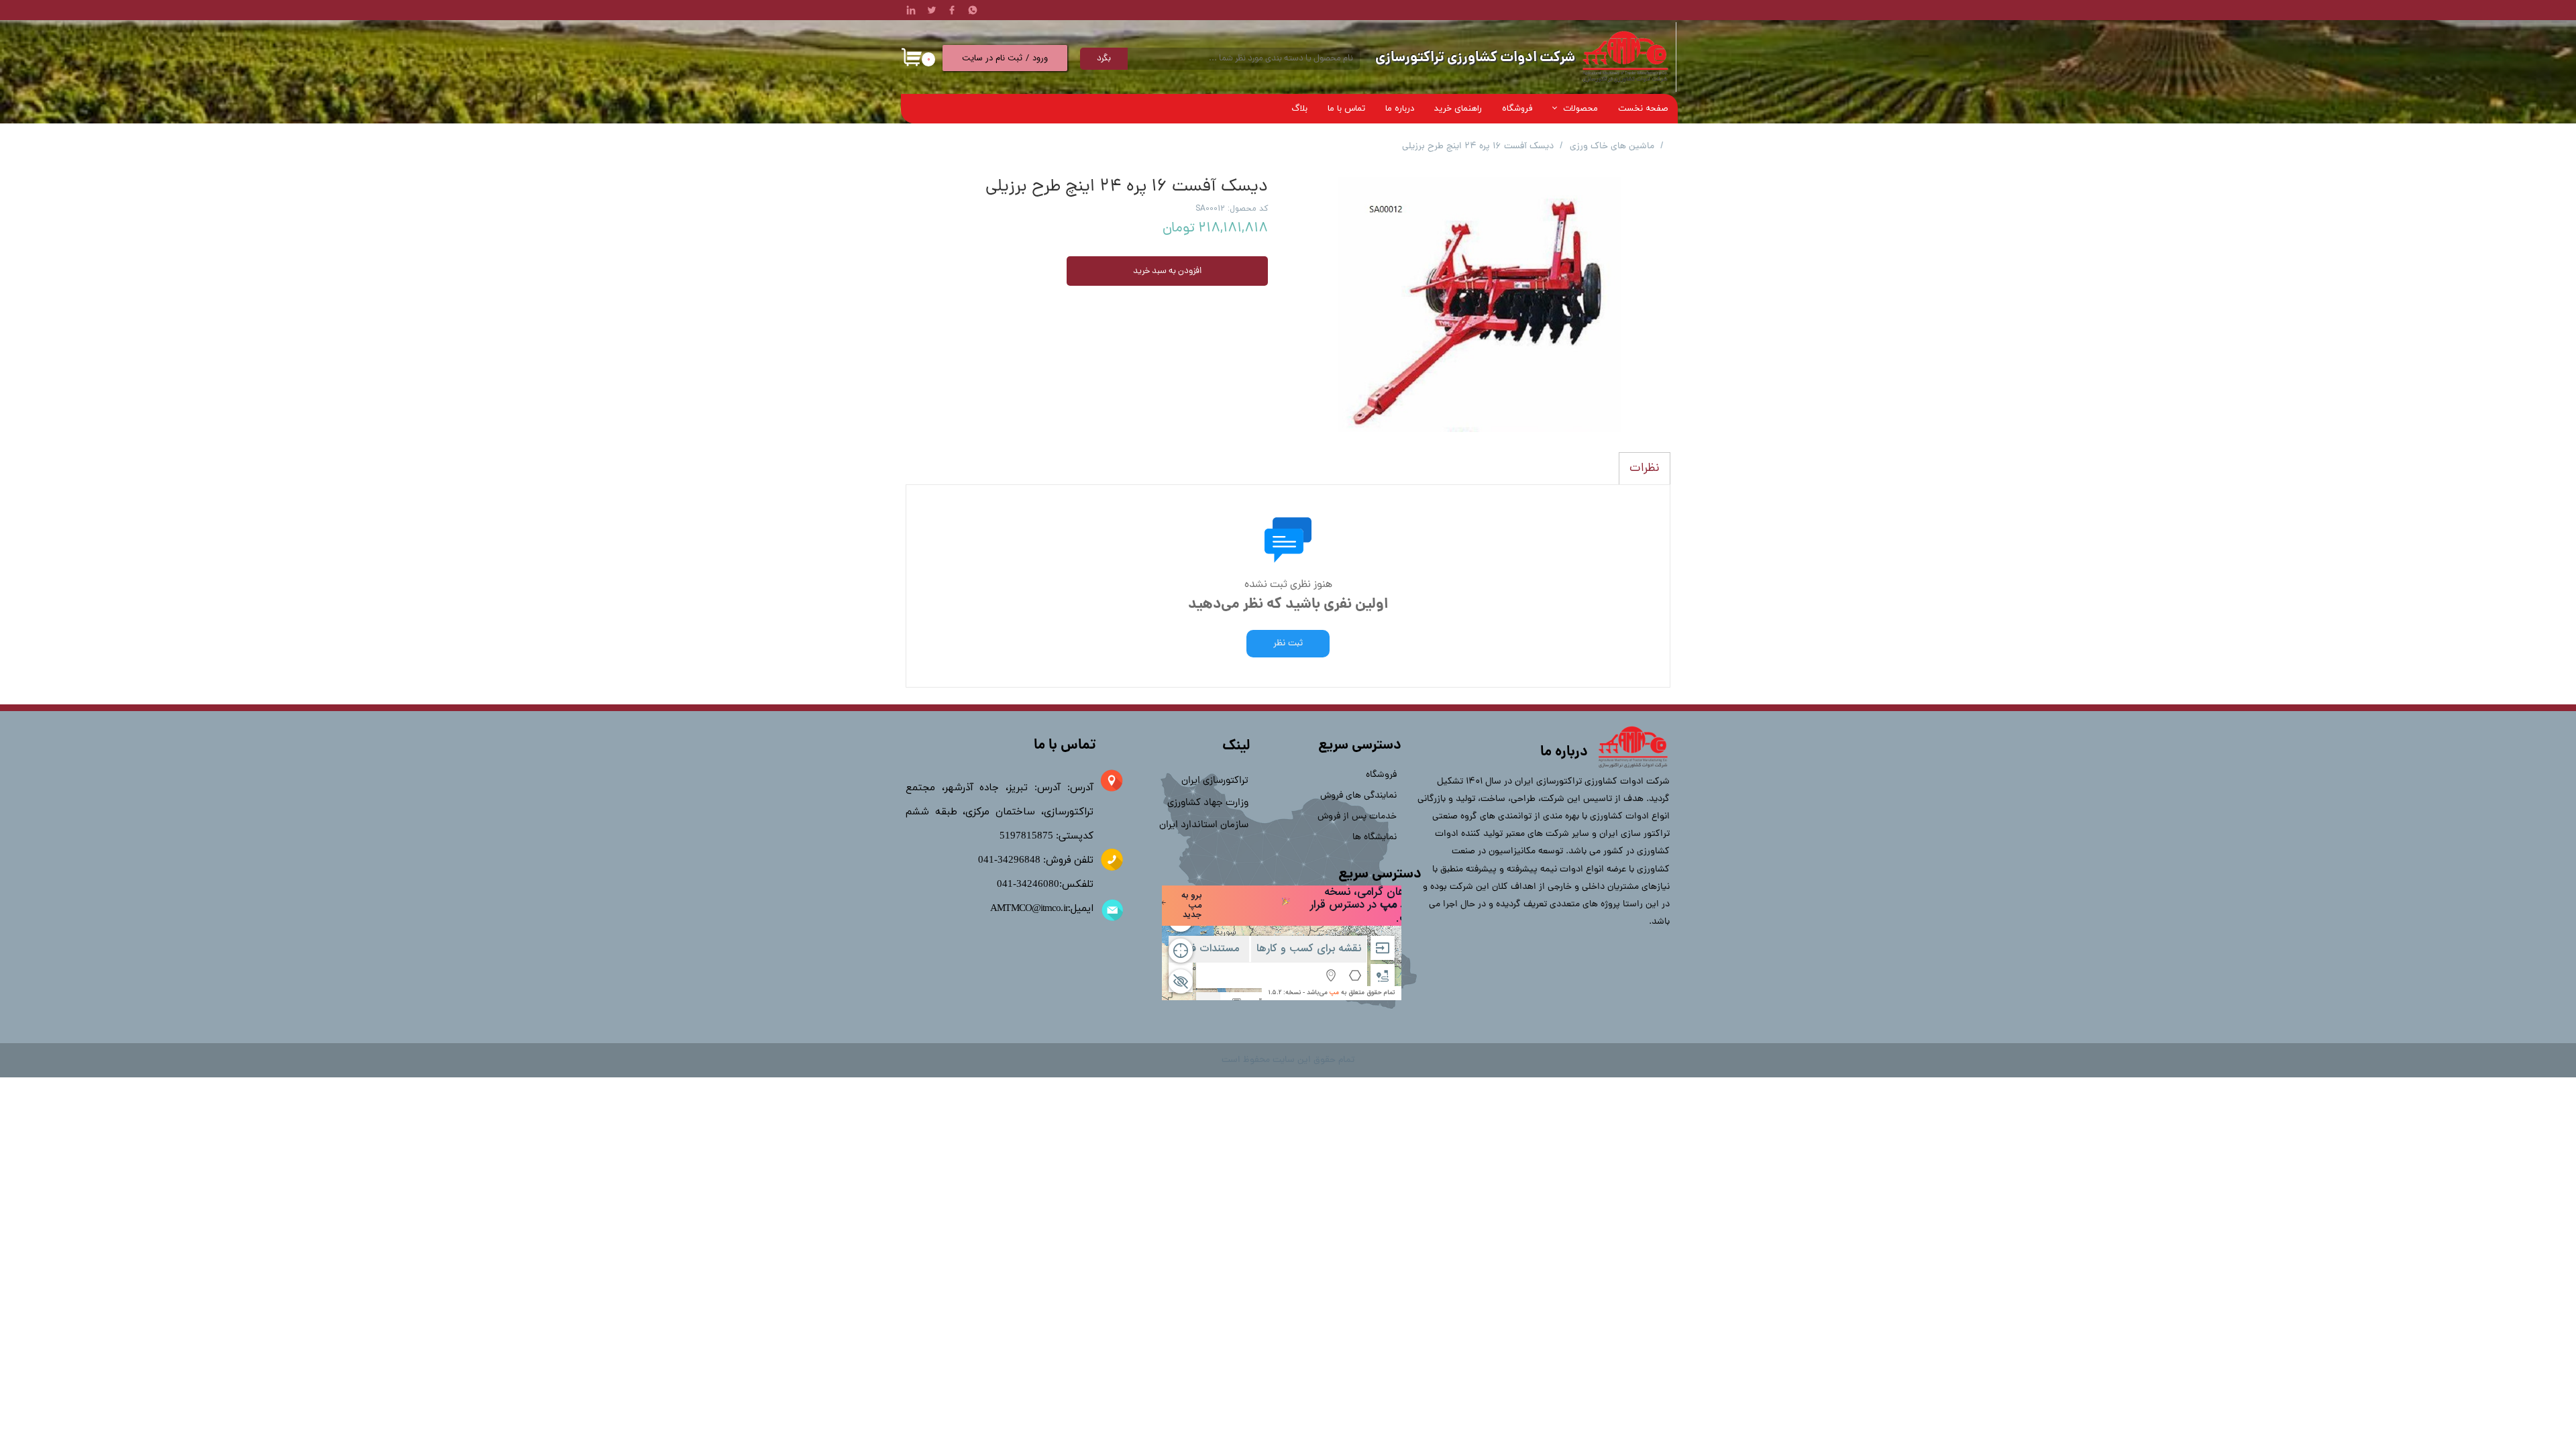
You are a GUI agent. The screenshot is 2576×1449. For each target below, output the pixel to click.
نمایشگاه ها (1375, 838)
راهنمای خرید (1458, 109)
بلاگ (1299, 109)
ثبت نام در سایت (992, 58)
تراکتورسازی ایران (1215, 781)
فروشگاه (1517, 109)
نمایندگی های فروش (1361, 796)
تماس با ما (1346, 109)
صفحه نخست (1643, 109)
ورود (1040, 58)
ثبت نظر (1288, 644)
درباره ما (1400, 109)
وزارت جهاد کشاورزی (1208, 803)
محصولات (1580, 109)
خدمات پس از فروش (1361, 817)
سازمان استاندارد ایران (1204, 825)
